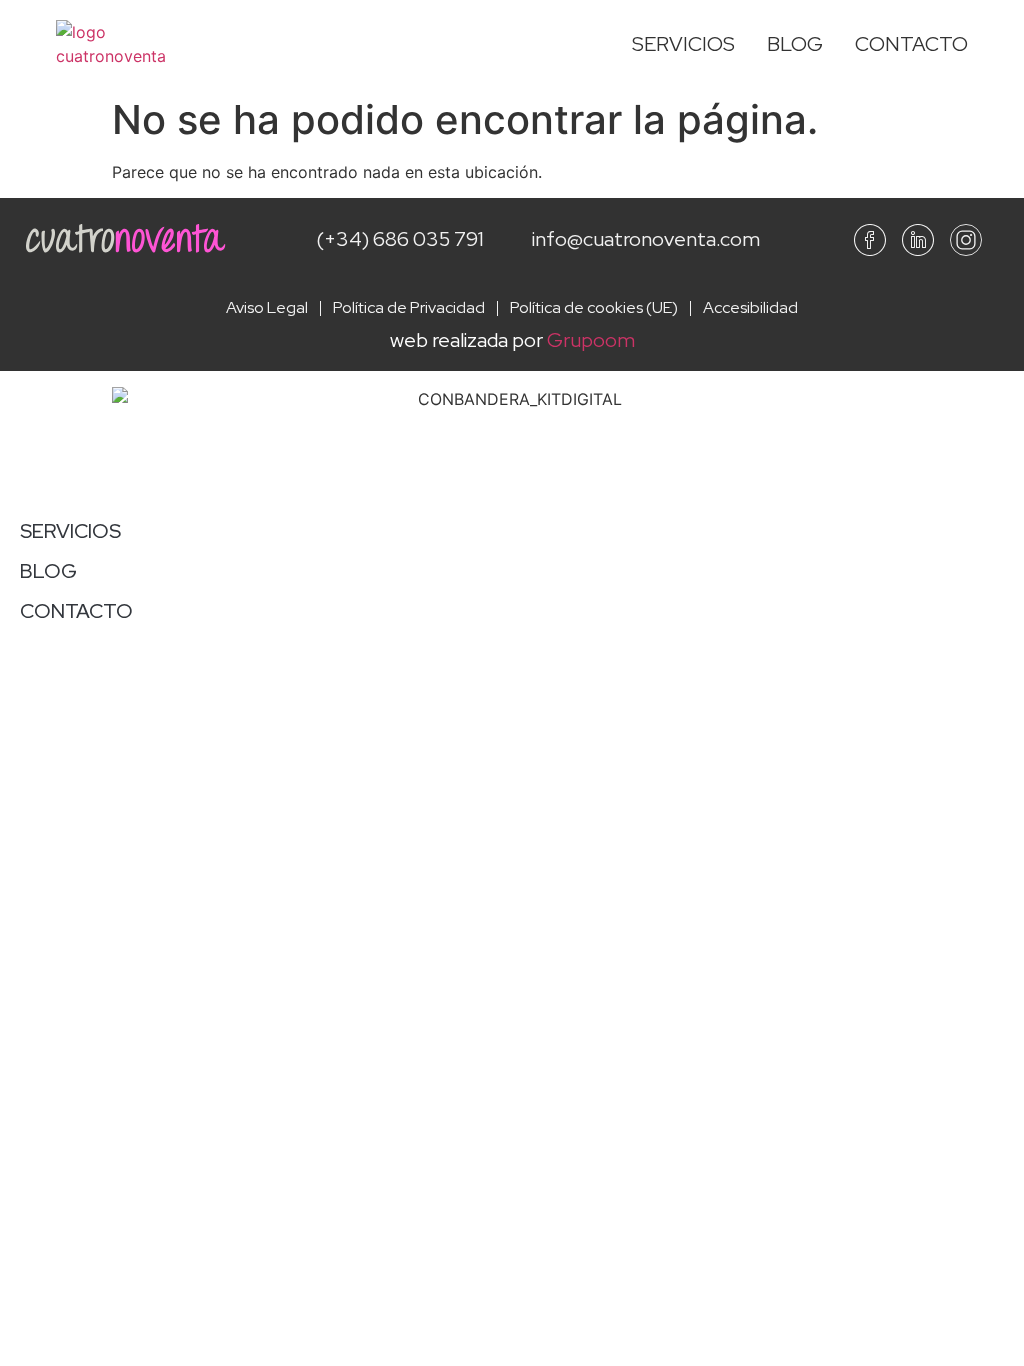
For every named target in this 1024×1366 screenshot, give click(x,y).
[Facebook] (870, 240)
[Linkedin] (918, 240)
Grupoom (591, 340)
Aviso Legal (267, 308)
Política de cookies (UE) (594, 308)
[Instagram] (966, 240)
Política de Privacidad (409, 308)
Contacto (911, 44)
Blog (795, 44)
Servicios (683, 44)
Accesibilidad (750, 308)
